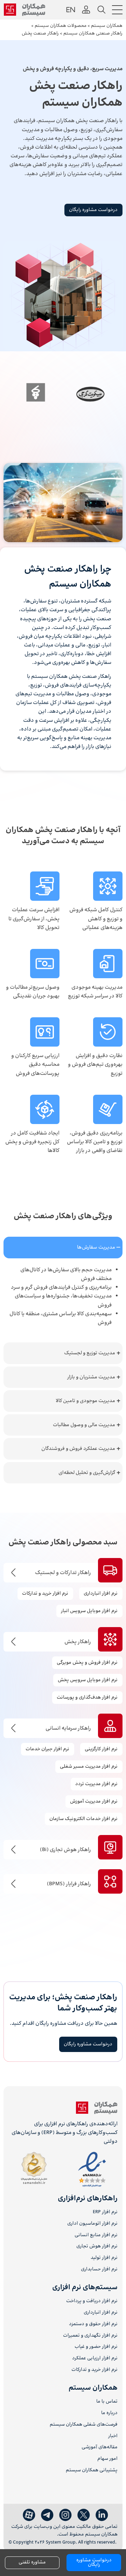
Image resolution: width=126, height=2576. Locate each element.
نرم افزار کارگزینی (101, 1749)
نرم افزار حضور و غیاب (96, 2347)
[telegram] (47, 2515)
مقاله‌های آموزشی (100, 2447)
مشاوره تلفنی (32, 2562)
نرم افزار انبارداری (101, 1594)
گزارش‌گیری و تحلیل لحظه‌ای (87, 1473)
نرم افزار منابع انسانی (96, 2235)
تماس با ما (107, 2402)
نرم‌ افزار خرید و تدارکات (45, 1594)
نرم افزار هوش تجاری (97, 2246)
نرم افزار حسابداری (99, 2270)
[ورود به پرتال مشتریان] (86, 10)
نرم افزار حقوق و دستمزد (93, 2324)
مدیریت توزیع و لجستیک (90, 1353)
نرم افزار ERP (105, 2212)
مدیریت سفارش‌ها (96, 1247)
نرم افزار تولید (104, 2258)
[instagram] (65, 2515)
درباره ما (109, 2413)
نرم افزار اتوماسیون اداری (92, 2224)
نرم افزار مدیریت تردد (96, 1784)
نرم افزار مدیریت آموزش (94, 1802)
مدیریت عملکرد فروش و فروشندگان (78, 1449)
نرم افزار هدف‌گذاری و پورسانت (87, 1698)
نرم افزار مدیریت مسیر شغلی (89, 1767)
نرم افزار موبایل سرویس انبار (89, 1611)
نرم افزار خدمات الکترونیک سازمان (83, 1819)
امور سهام (107, 2459)
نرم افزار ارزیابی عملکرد (95, 2358)
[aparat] (29, 2515)
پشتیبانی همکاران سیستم (92, 2470)
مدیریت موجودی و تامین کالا (85, 1401)
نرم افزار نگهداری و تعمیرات (90, 2336)
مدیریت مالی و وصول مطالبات (84, 1425)
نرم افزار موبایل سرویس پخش (88, 1680)
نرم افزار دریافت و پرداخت (92, 2301)
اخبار (113, 2436)
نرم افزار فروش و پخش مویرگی (87, 1663)
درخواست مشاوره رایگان (93, 210)
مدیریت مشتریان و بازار (91, 1377)
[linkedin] (102, 2515)
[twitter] (84, 2515)
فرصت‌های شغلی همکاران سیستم (84, 2425)
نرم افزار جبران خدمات (47, 1749)
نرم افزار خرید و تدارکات (94, 2370)
